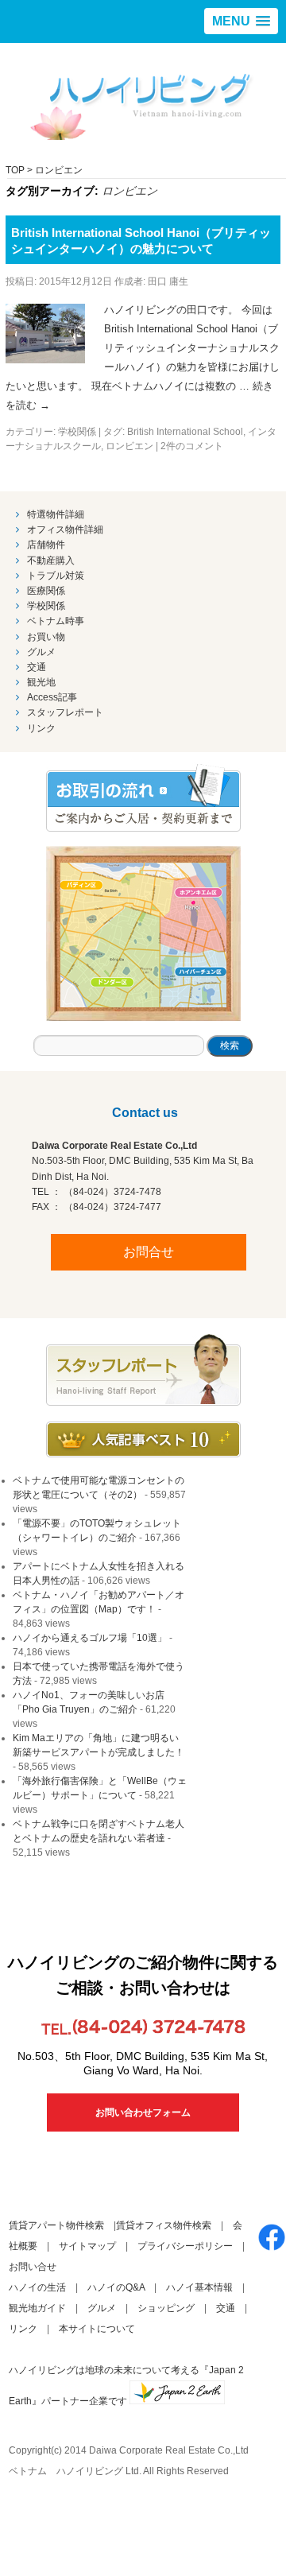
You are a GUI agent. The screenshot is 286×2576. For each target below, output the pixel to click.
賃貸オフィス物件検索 (164, 2225)
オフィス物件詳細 (65, 530)
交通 (37, 667)
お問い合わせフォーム (143, 2112)
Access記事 (52, 697)
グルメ (41, 652)
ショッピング (166, 2308)
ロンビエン (129, 446)
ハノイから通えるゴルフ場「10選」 (90, 1638)
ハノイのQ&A (116, 2287)
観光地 (41, 682)
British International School (185, 432)
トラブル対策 (56, 576)
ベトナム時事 (56, 621)
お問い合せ (33, 2267)
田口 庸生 (168, 281)
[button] (241, 21)
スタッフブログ (143, 1370)
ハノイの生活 (37, 2287)
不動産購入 (51, 561)
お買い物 (46, 637)
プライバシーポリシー (185, 2246)
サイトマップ (87, 2246)
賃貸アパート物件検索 (56, 2225)
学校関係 (77, 432)
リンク (41, 728)
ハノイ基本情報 (199, 2287)
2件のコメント (192, 446)
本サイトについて (97, 2329)
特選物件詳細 (56, 514)
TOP (15, 170)
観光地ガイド (37, 2308)
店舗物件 (46, 545)
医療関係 (46, 591)
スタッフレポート (65, 712)
